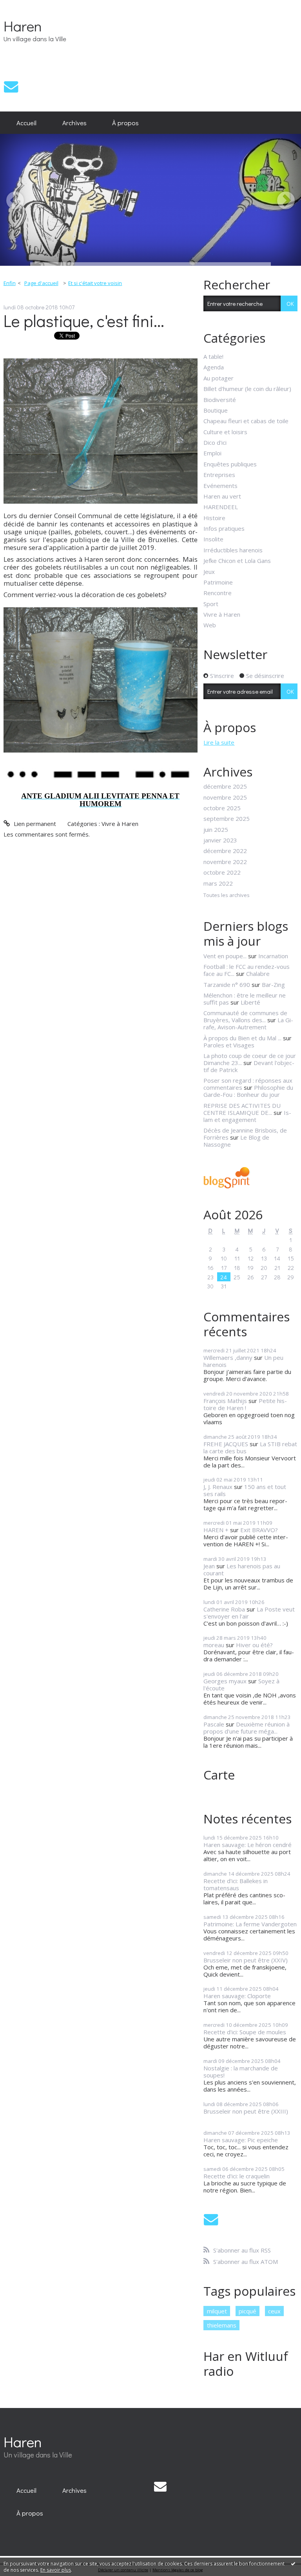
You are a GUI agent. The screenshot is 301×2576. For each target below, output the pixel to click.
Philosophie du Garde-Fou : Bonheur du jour (248, 1091)
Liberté (250, 1002)
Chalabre (258, 974)
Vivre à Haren (120, 824)
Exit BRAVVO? (259, 1530)
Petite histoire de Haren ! (245, 1404)
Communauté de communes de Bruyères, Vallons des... (245, 1016)
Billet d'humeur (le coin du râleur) (247, 389)
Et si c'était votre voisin (95, 283)
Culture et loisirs (225, 432)
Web (210, 625)
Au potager (218, 378)
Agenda (214, 367)
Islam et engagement (247, 1116)
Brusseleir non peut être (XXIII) (246, 2111)
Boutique (216, 410)
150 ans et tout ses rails (245, 1490)
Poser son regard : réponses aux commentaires (248, 1084)
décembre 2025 (225, 786)
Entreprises (219, 475)
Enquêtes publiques (230, 464)
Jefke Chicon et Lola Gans (237, 561)
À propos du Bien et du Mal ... (242, 1038)
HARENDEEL (221, 507)
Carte (219, 1775)
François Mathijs (225, 1401)
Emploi (212, 453)
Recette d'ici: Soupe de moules (245, 2032)
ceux (274, 2311)
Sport (211, 604)
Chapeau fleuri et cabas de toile (246, 421)
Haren (23, 26)
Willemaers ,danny (228, 1357)
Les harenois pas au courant (242, 1569)
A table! (213, 356)
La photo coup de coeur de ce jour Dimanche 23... (250, 1059)
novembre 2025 (225, 797)
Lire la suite (219, 742)
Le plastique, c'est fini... (84, 321)
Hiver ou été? (254, 1645)
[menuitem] (26, 123)
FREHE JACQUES (226, 1444)
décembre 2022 (225, 851)
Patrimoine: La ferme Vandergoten (250, 1924)
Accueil (26, 122)
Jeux (209, 572)
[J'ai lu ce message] (293, 2563)
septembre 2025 (227, 818)
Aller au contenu (25, 6)
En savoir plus (56, 2570)
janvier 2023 (220, 840)
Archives (74, 122)
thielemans (222, 2325)
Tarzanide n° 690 (227, 985)
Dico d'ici (215, 442)
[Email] (11, 87)
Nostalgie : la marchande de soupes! (241, 2072)
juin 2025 (216, 829)
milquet (217, 2311)
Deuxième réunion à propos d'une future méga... (247, 1728)
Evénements (220, 486)
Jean (209, 1566)
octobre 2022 (222, 872)
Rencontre (218, 593)
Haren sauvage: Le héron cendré (248, 1845)
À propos (125, 122)
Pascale (214, 1724)
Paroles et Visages (229, 1045)
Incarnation (273, 956)
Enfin (10, 283)
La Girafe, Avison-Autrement (248, 1023)
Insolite (213, 539)
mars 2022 (218, 883)
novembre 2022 (225, 862)
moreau (214, 1645)
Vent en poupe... (225, 956)
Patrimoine (218, 582)
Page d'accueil (41, 283)
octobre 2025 (222, 808)
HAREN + (216, 1530)
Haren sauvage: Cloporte (237, 1996)
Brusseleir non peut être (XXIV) (246, 1960)
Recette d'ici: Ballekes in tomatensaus (236, 1884)
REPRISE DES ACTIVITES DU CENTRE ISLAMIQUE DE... (242, 1109)
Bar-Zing (273, 985)
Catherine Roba (224, 1609)
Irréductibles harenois (233, 550)
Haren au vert (222, 496)
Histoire (214, 518)
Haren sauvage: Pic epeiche (241, 2140)
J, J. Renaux (218, 1487)
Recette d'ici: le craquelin (237, 2176)
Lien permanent (34, 824)
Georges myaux (225, 1681)
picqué (248, 2311)
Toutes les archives (227, 895)
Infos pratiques (224, 528)
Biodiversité (220, 400)
